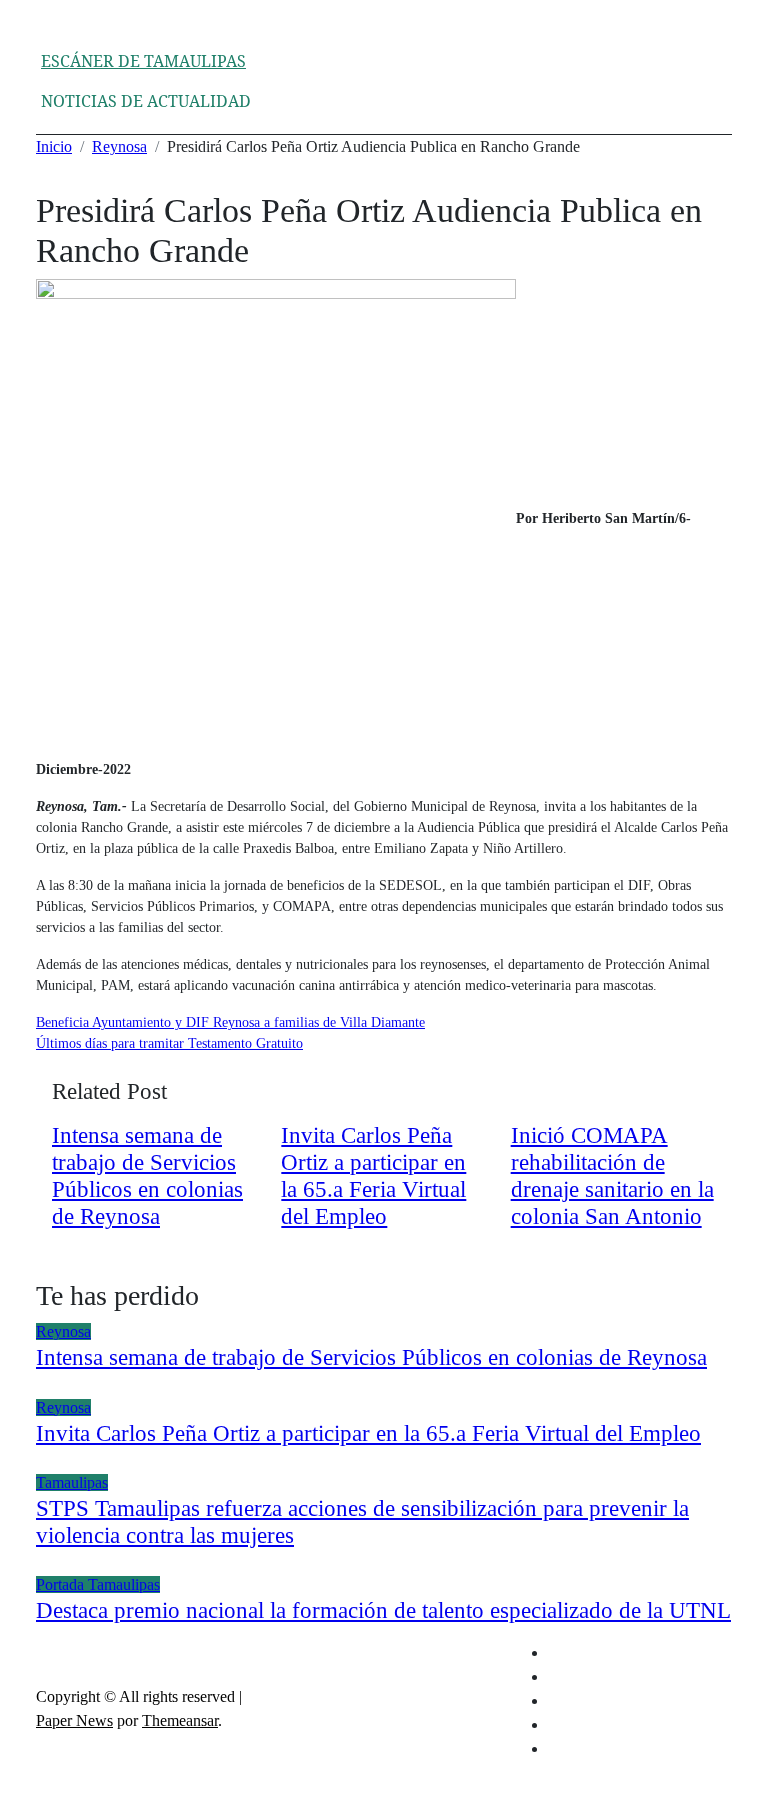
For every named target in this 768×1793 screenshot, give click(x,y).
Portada (62, 1584)
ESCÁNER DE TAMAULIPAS (143, 61)
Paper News (74, 1720)
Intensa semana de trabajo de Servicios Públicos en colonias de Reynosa (371, 1357)
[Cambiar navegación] (54, 42)
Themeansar (180, 1720)
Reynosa (63, 1331)
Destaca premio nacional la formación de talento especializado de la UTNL (383, 1610)
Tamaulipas (72, 1482)
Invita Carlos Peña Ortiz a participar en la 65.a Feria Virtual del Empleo (368, 1433)
